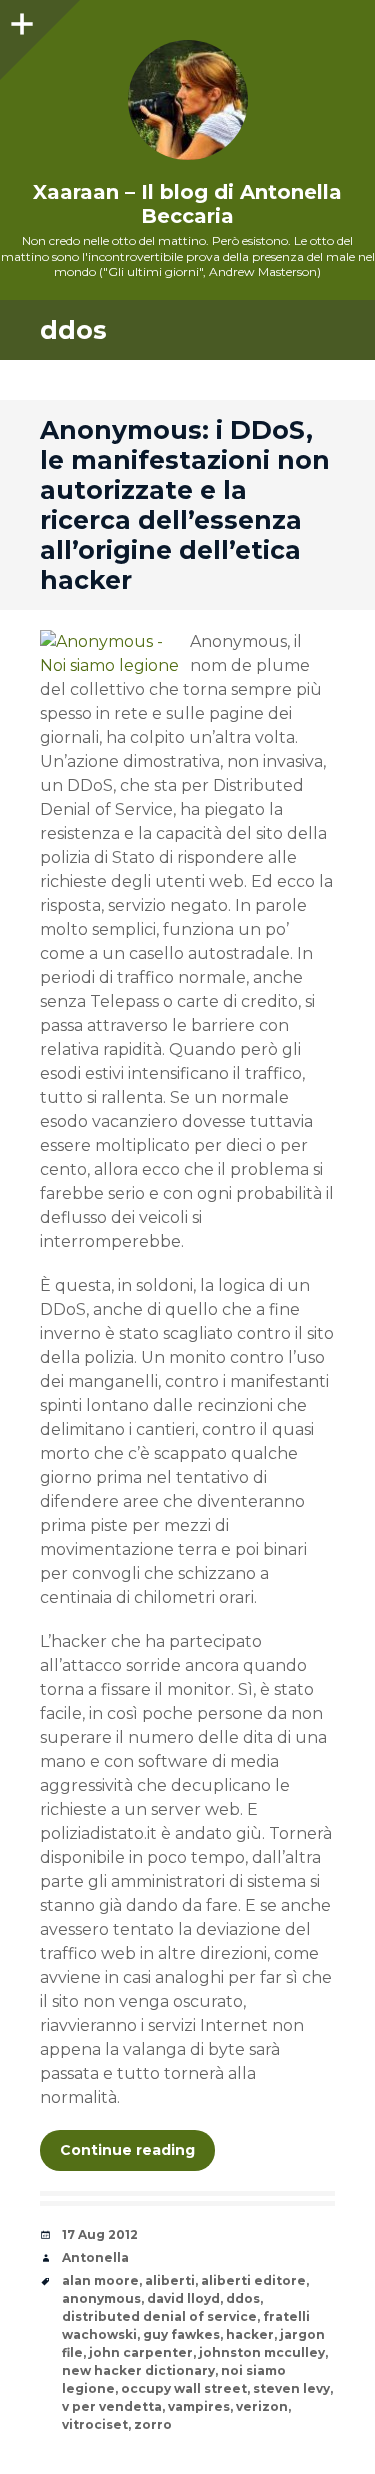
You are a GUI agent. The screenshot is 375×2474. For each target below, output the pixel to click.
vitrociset (95, 2424)
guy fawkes (181, 2334)
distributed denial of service (159, 2316)
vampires (199, 2406)
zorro (153, 2424)
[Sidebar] (20, 20)
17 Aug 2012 (100, 2234)
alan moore (100, 2280)
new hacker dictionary (138, 2370)
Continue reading (127, 2150)
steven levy (291, 2388)
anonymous (101, 2298)
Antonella (95, 2257)
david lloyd (183, 2298)
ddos (243, 2298)
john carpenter (141, 2352)
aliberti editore (253, 2280)
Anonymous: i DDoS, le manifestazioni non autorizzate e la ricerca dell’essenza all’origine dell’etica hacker (185, 505)
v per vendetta (112, 2406)
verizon (262, 2406)
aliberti (170, 2280)
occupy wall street (184, 2388)
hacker (250, 2334)
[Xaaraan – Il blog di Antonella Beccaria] (187, 100)
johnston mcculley (262, 2352)
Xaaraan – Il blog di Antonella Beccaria (187, 204)
